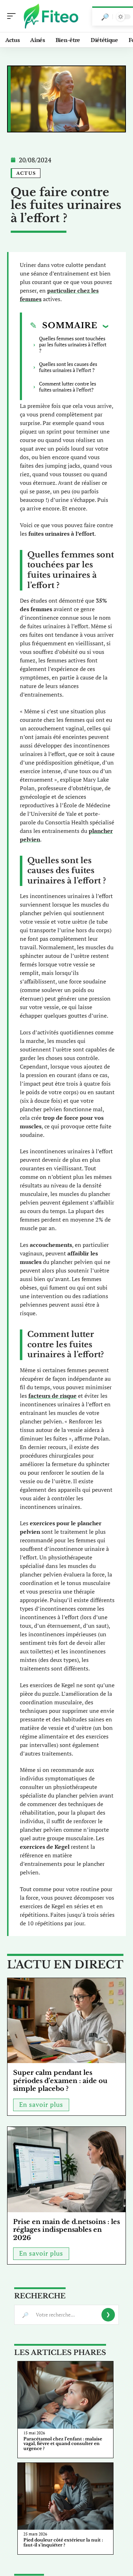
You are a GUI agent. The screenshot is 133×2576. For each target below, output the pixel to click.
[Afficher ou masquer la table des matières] (103, 326)
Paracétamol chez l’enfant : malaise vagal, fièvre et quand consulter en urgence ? (63, 2444)
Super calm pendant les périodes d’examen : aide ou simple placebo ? (60, 2081)
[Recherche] (105, 17)
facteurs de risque (52, 1396)
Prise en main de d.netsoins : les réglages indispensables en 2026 (66, 2230)
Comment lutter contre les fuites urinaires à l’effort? (68, 387)
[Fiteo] (51, 16)
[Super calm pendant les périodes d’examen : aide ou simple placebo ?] (66, 2021)
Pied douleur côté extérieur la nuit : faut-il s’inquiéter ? (63, 2542)
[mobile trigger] (13, 16)
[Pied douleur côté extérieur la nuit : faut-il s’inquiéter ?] (65, 2496)
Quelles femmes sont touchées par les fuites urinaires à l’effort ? (73, 344)
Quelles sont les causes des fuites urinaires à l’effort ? (68, 367)
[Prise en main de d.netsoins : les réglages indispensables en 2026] (66, 2170)
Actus (26, 173)
